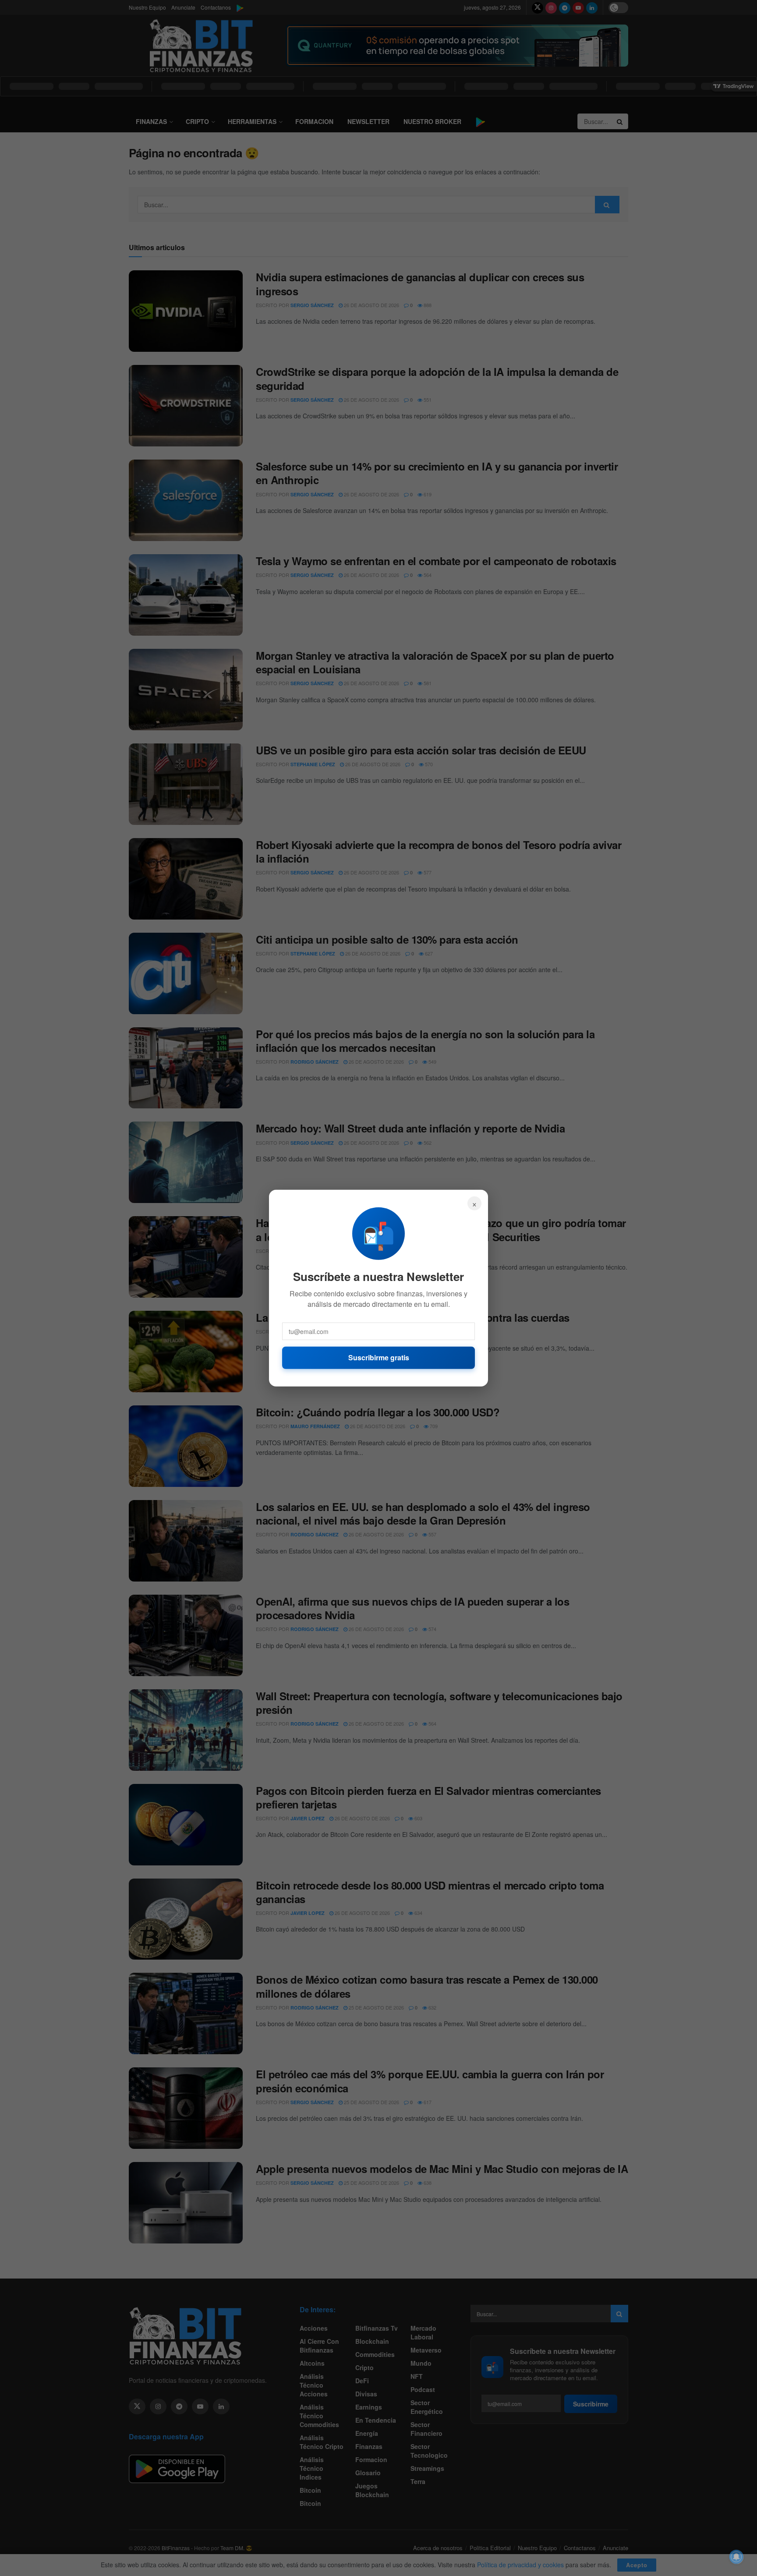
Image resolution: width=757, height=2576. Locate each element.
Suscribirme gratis (379, 1357)
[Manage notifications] (736, 2557)
